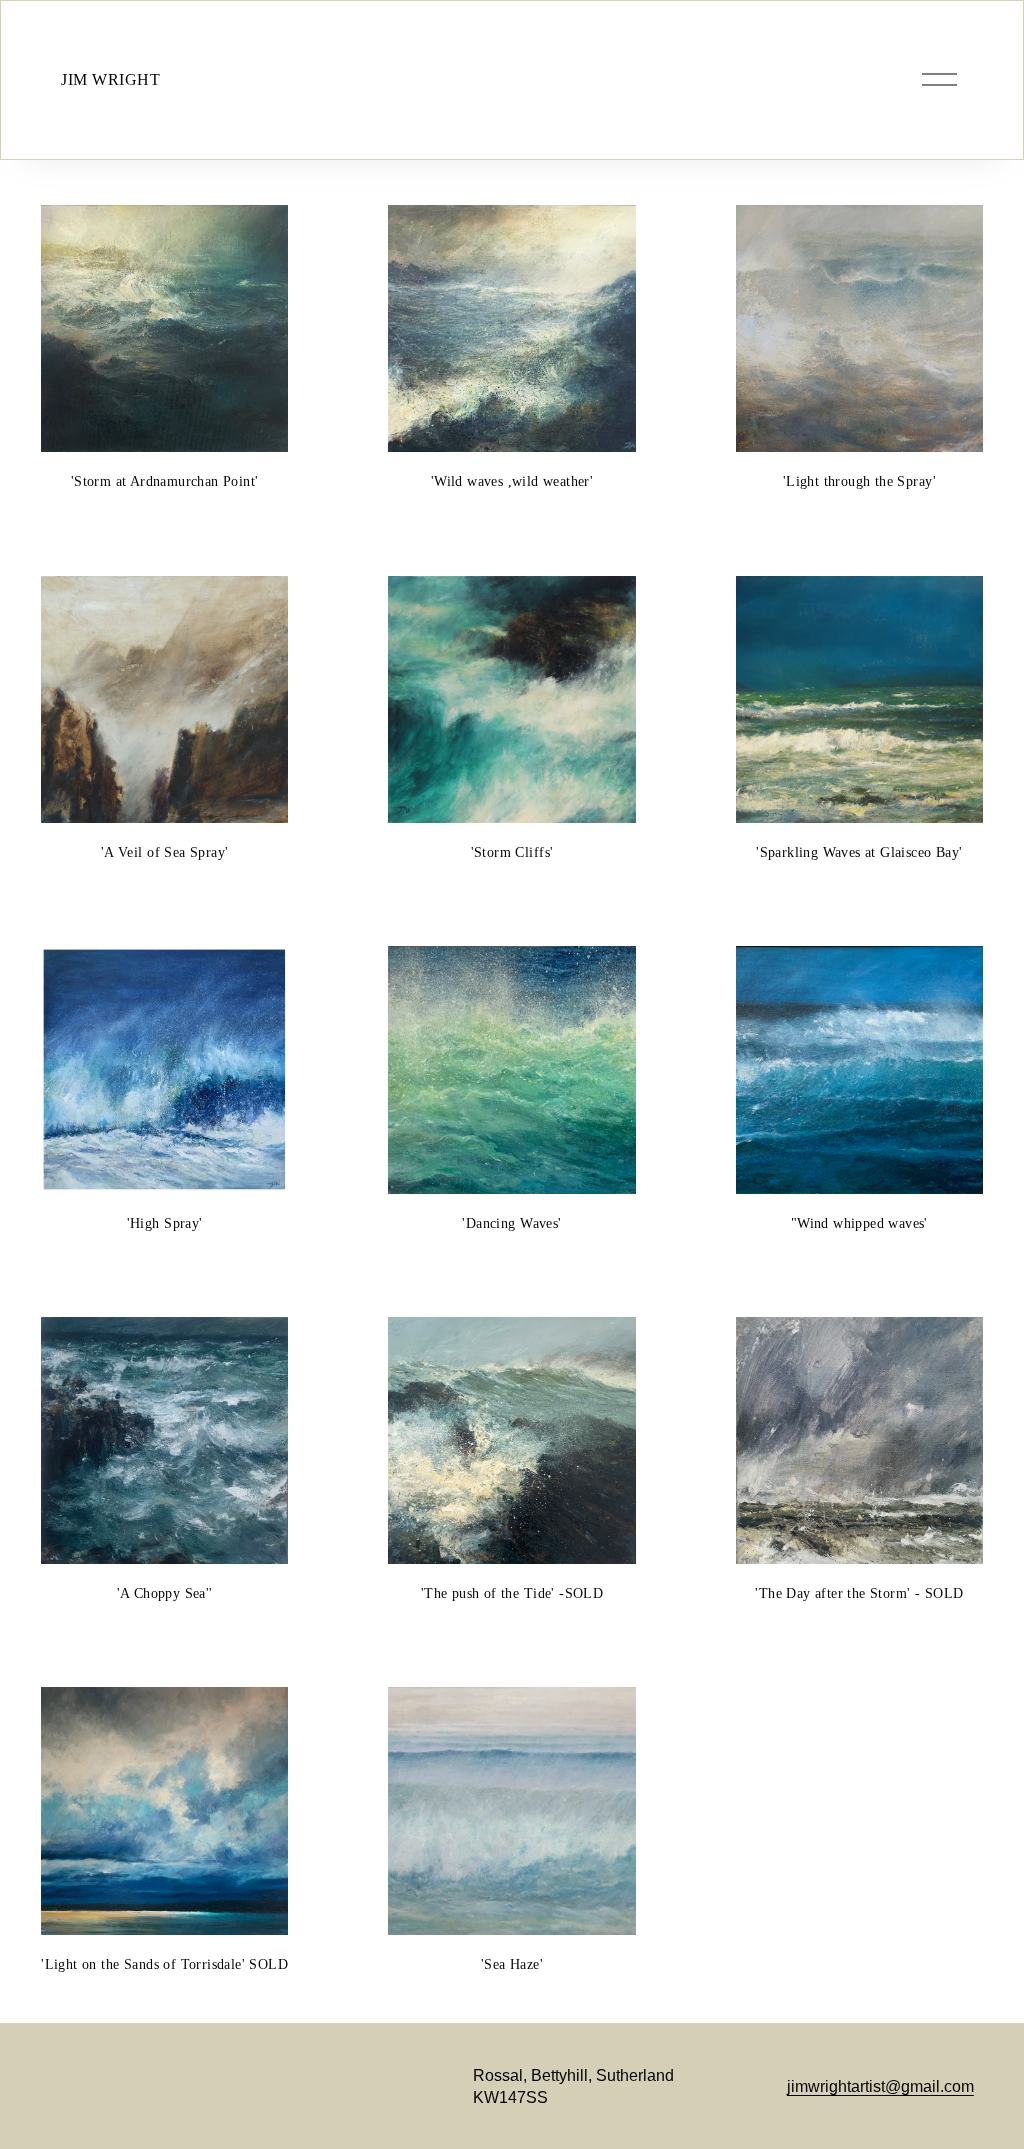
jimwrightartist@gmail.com (880, 2086)
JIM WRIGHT (110, 80)
